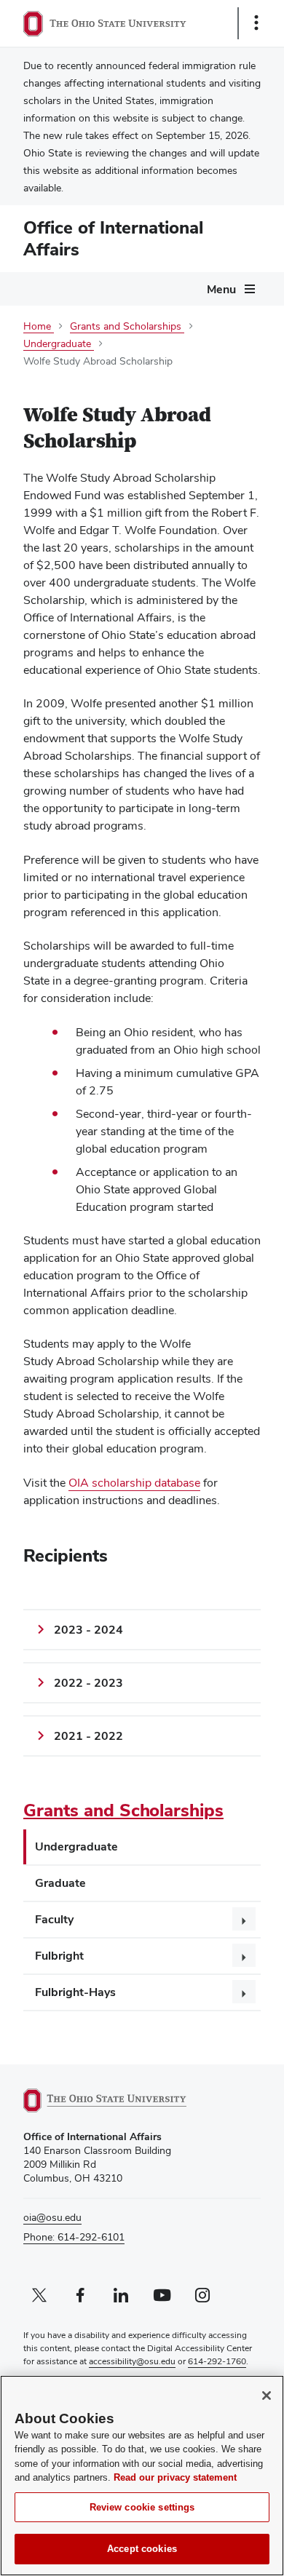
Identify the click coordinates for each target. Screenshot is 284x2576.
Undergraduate (76, 1846)
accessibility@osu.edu (132, 2361)
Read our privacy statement (175, 2477)
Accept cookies (142, 2549)
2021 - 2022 (88, 1736)
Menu (221, 289)
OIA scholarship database (134, 1483)
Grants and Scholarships (123, 1810)
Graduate (60, 1883)
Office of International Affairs (113, 238)
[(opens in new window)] (122, 2100)
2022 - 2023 (88, 1683)
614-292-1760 (217, 2361)
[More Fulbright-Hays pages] (244, 1992)
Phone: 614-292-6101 (74, 2237)
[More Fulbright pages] (244, 1955)
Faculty (54, 1919)
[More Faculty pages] (244, 1919)
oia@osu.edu (52, 2217)
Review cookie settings (142, 2507)
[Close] (267, 2396)
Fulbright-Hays (75, 1992)
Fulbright (59, 1956)
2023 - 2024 (88, 1630)
